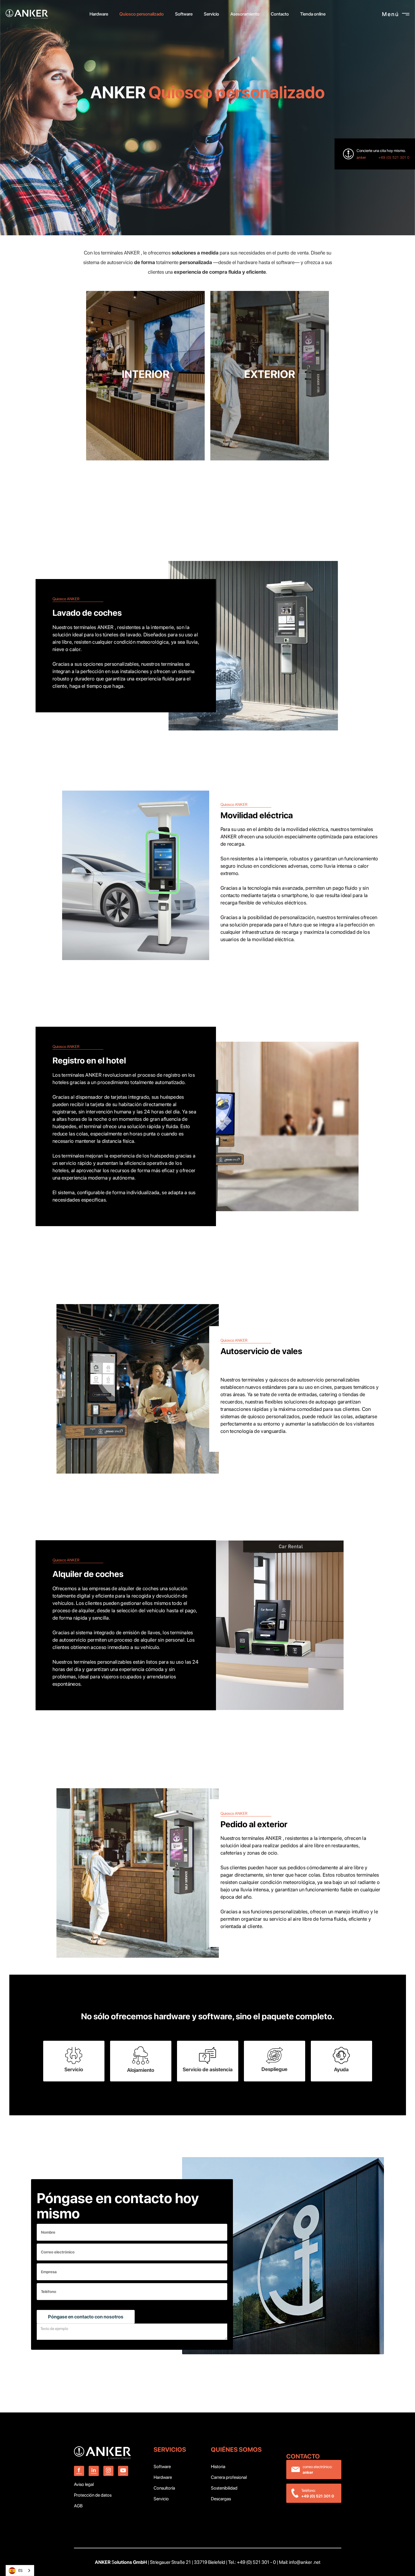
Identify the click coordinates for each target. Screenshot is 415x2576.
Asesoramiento (245, 14)
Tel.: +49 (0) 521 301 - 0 (252, 2562)
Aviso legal (84, 2484)
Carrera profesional (229, 2477)
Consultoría (164, 2488)
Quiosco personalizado (142, 14)
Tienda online (313, 14)
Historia (218, 2467)
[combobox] (20, 2570)
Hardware (163, 2477)
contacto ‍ (304, 2456)
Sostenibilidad (224, 2488)
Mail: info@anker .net (300, 2562)
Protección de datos (93, 2495)
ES (20, 2570)
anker (361, 157)
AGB (78, 2506)
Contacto (280, 14)
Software (162, 2467)
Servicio (161, 2499)
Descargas (221, 2499)
